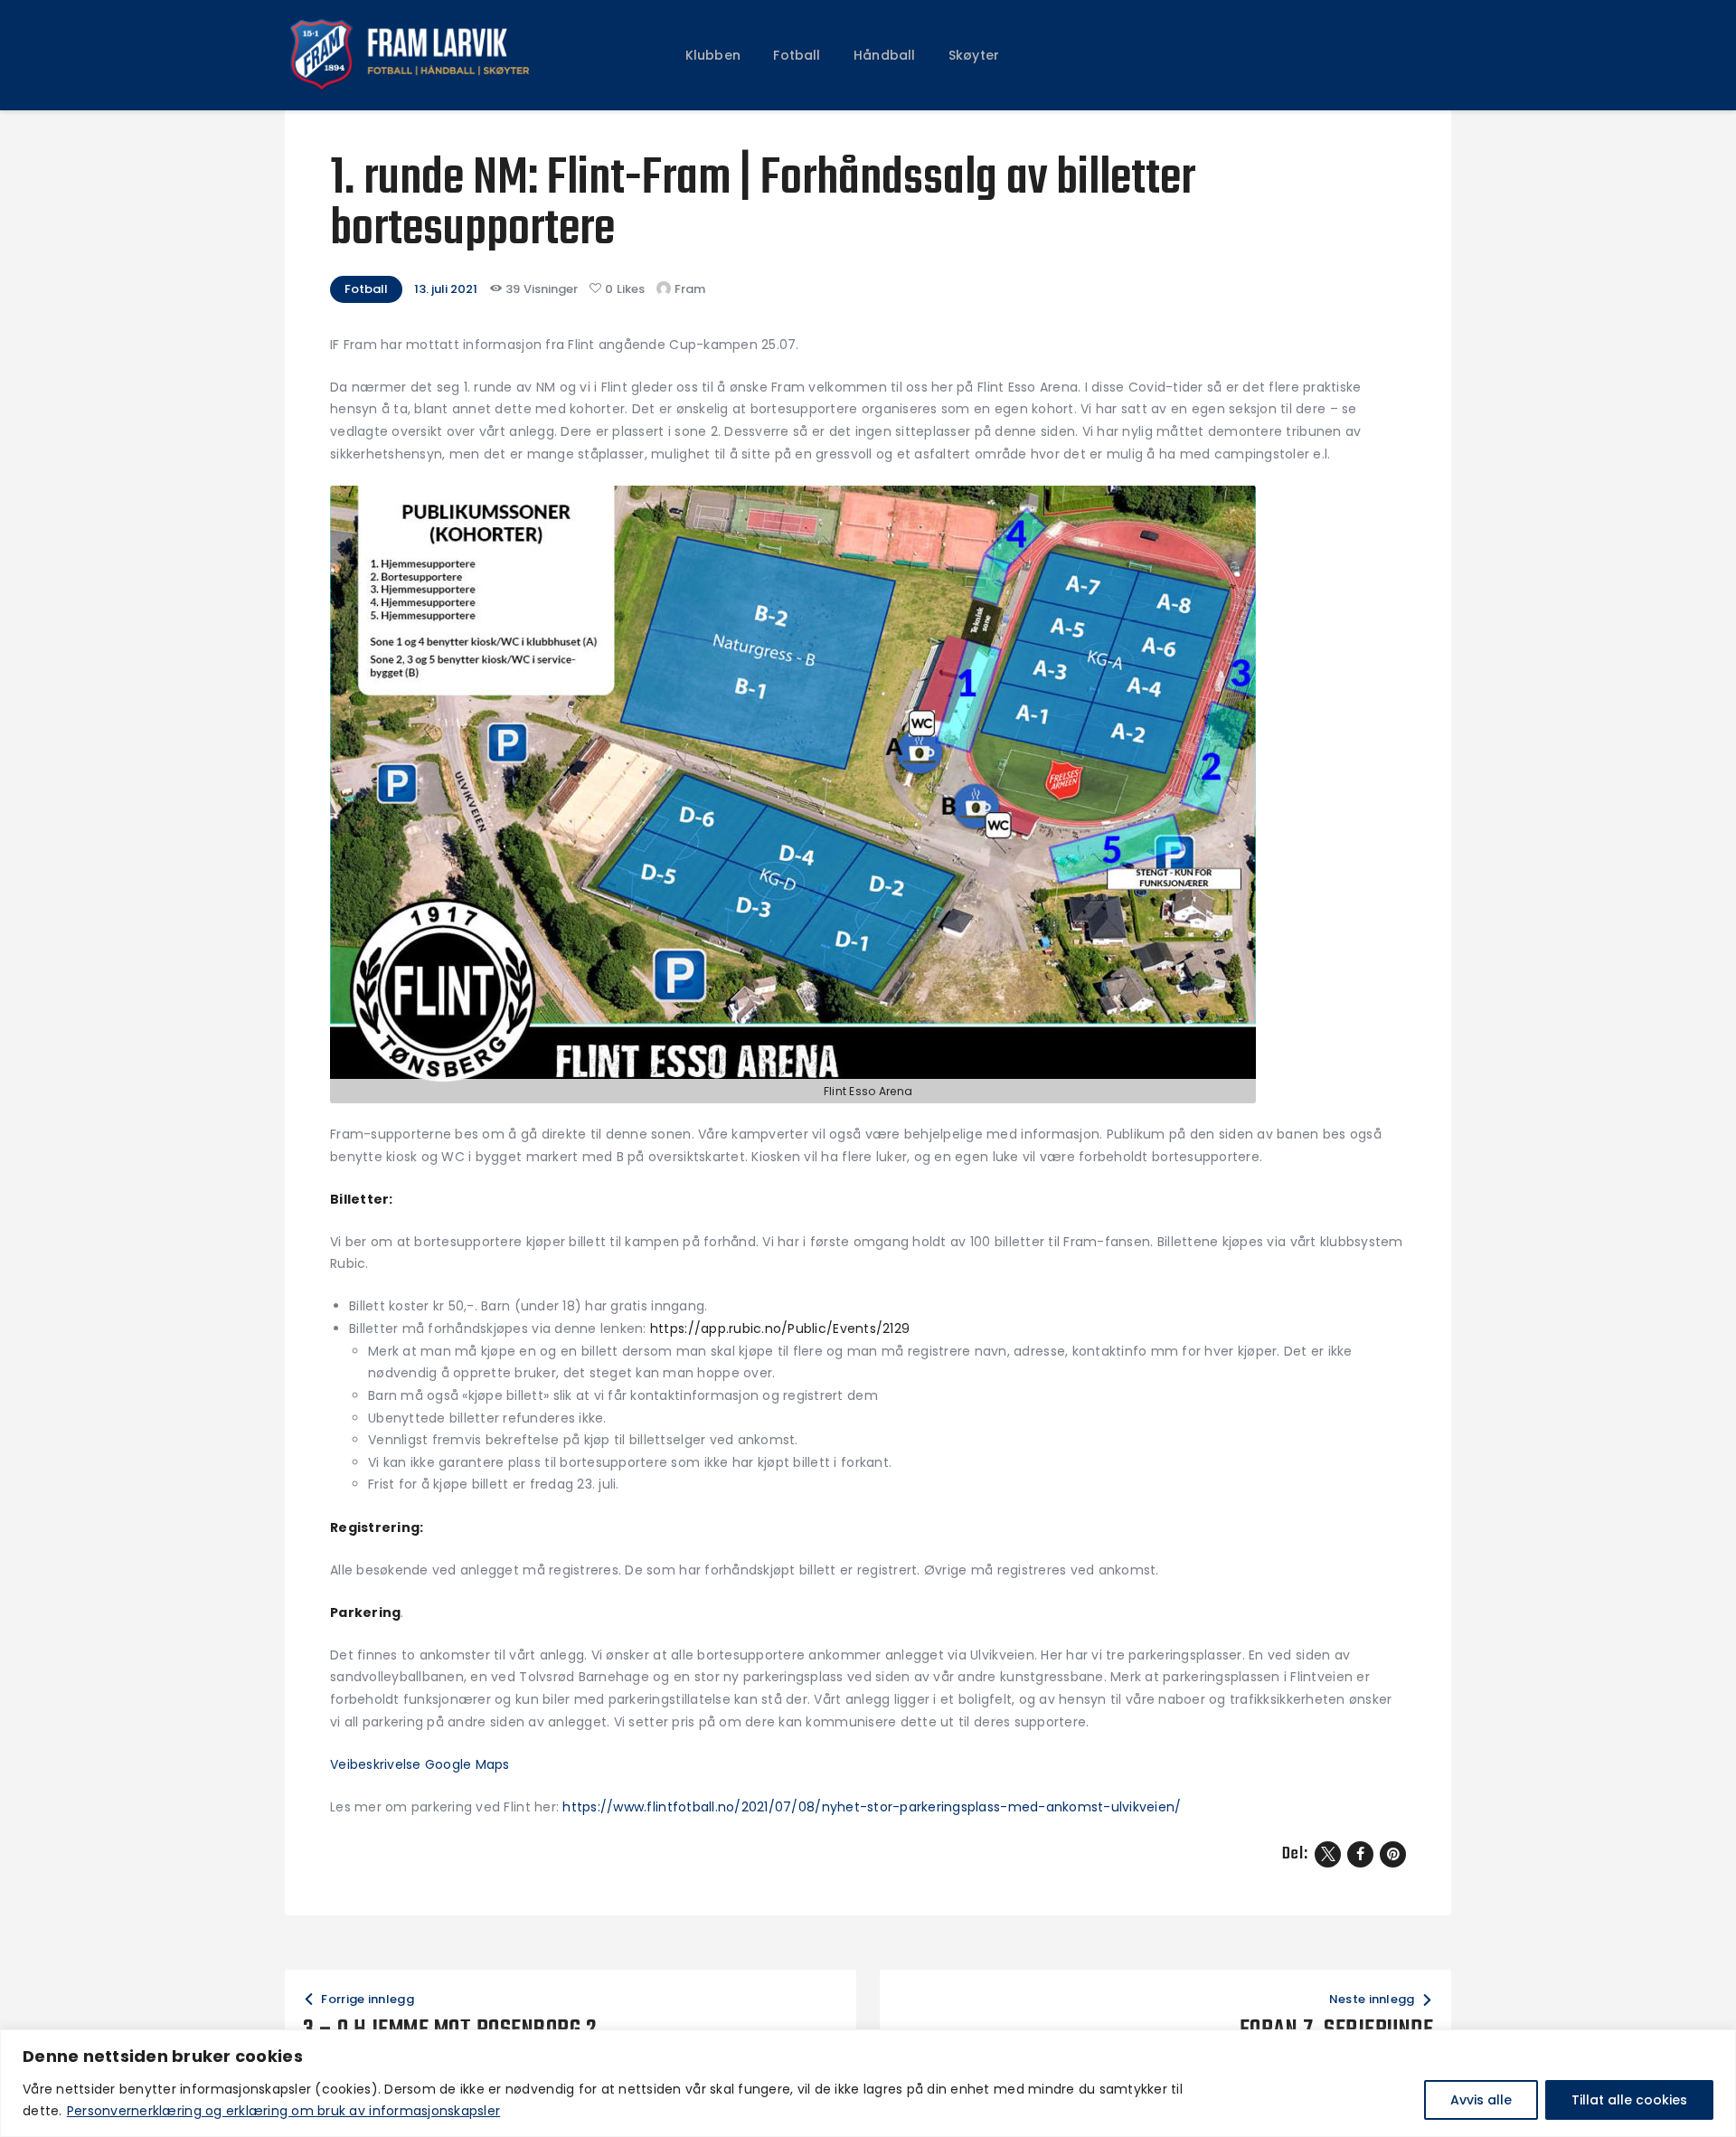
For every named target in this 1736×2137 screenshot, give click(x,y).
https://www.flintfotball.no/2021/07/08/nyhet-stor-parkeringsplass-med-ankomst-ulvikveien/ (872, 1807)
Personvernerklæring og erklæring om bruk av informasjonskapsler (283, 2111)
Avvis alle (1481, 2100)
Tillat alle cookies (1629, 2100)
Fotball (366, 289)
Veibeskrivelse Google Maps (420, 1764)
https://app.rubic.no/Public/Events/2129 (780, 1329)
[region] (868, 2083)
